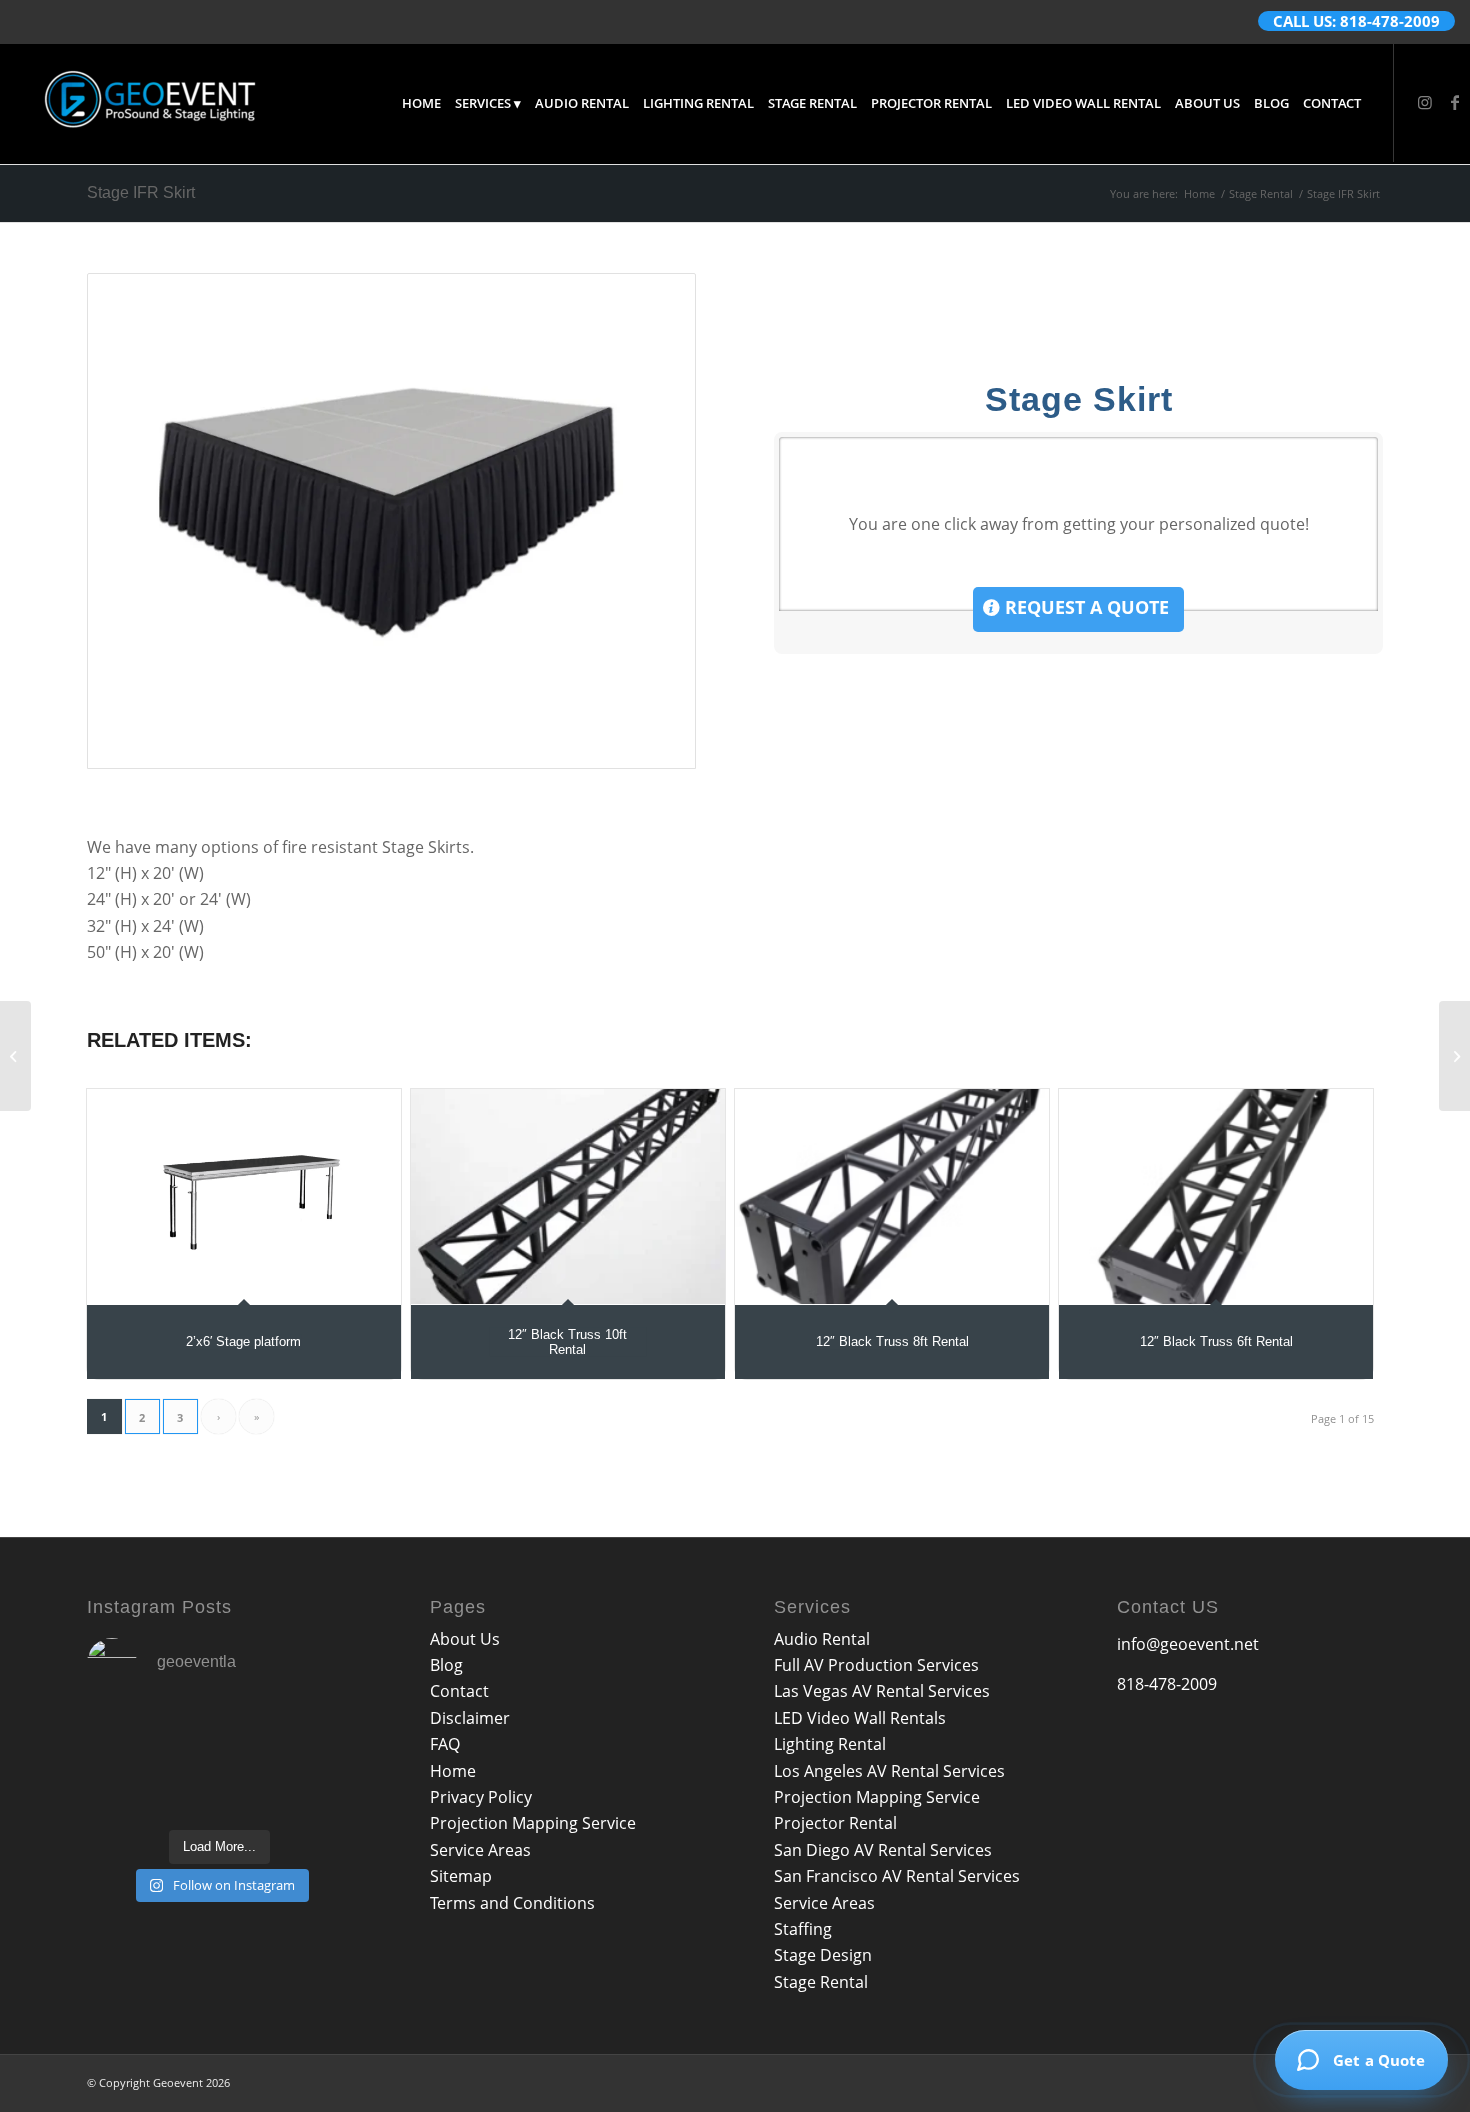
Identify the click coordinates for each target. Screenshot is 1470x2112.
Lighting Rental (830, 1744)
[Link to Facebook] (1455, 102)
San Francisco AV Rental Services (897, 1876)
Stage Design (823, 1955)
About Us (465, 1639)
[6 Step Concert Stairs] (1454, 1056)
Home (453, 1771)
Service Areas (480, 1850)
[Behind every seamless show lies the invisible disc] (128, 1790)
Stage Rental (821, 1982)
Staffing (803, 1929)
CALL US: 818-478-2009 (1356, 21)
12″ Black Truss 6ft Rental (1216, 1341)
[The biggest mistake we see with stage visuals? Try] (312, 1735)
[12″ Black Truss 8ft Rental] (892, 1196)
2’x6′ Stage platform (243, 1341)
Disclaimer (470, 1718)
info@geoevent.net (1188, 1644)
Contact (459, 1691)
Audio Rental (822, 1639)
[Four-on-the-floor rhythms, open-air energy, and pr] (128, 1735)
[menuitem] (421, 103)
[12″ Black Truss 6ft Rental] (1216, 1196)
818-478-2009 (1167, 1684)
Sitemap (461, 1876)
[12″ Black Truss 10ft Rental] (568, 1196)
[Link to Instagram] (1425, 102)
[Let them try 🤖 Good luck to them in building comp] (220, 1790)
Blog (446, 1665)
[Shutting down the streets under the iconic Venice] (312, 1790)
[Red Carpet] (15, 1056)
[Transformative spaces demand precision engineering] (220, 1735)
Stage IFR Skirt (141, 192)
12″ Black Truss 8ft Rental (892, 1341)
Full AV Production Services (876, 1665)
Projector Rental (835, 1823)
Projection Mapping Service (533, 1823)
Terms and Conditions (512, 1903)
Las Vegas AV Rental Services (882, 1691)
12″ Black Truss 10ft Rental (567, 1341)
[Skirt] (391, 521)
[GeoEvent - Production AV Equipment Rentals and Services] (150, 103)
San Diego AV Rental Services (883, 1850)
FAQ (445, 1744)
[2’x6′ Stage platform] (244, 1196)
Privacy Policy (481, 1797)
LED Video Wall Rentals (860, 1718)
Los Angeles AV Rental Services (889, 1771)
